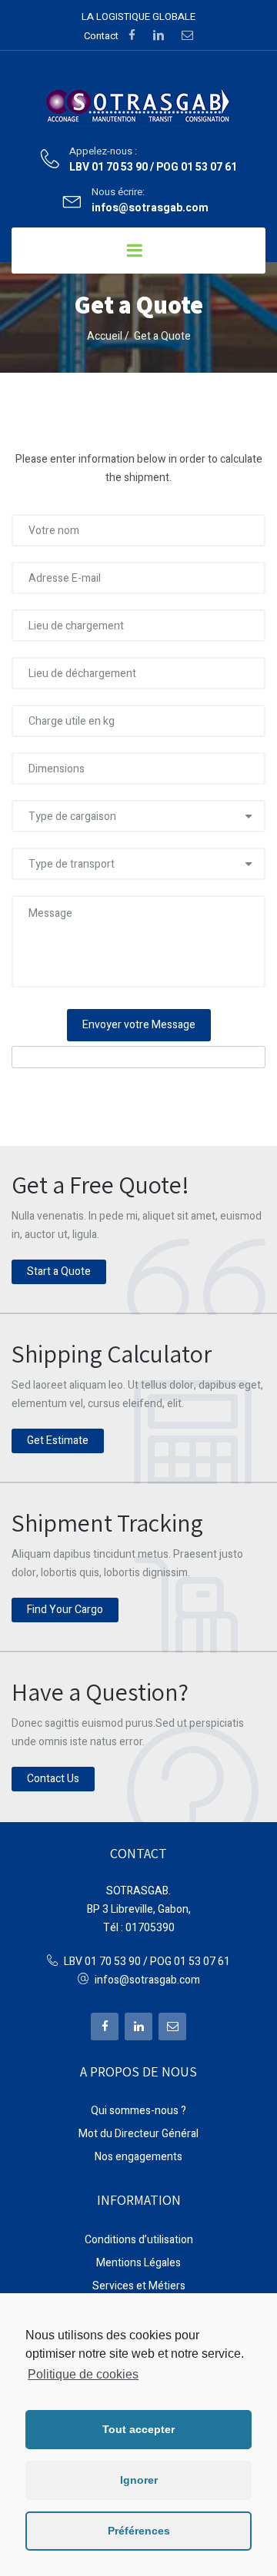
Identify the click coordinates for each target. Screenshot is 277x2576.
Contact (101, 36)
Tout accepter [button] (138, 2429)
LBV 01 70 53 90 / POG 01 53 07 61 (153, 168)
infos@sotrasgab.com (150, 209)
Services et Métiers (139, 2286)
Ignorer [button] (139, 2480)
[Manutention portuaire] (138, 106)
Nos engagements (138, 2157)
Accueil (105, 336)
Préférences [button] (139, 2531)
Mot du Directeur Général (138, 2134)
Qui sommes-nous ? (138, 2111)
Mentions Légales (138, 2263)
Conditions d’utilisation (139, 2240)
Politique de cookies (83, 2374)
